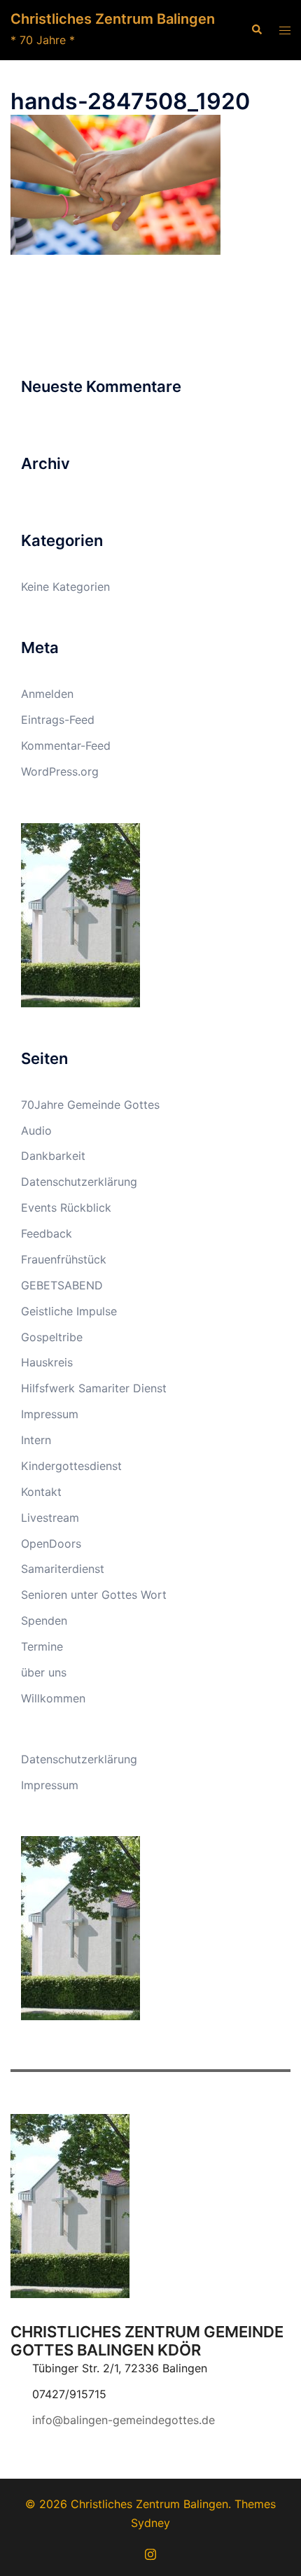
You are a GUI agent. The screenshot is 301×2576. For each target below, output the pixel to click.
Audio (36, 1130)
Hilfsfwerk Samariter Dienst (94, 1388)
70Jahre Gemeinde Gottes (90, 1105)
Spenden (44, 1620)
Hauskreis (47, 1362)
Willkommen (53, 1698)
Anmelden (47, 694)
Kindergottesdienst (71, 1466)
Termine (42, 1646)
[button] (256, 30)
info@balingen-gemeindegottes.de (124, 2420)
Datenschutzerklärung (79, 1182)
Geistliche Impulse (69, 1311)
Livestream (50, 1518)
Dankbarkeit (53, 1156)
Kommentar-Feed (66, 745)
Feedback (47, 1233)
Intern (36, 1440)
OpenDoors (51, 1543)
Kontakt (41, 1492)
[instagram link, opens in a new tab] (150, 2552)
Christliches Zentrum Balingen (113, 19)
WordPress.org (60, 771)
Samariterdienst (63, 1569)
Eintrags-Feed (58, 720)
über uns (44, 1672)
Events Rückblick (66, 1207)
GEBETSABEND (62, 1285)
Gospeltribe (52, 1337)
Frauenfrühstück (64, 1259)
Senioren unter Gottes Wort (94, 1595)
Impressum (50, 1414)
